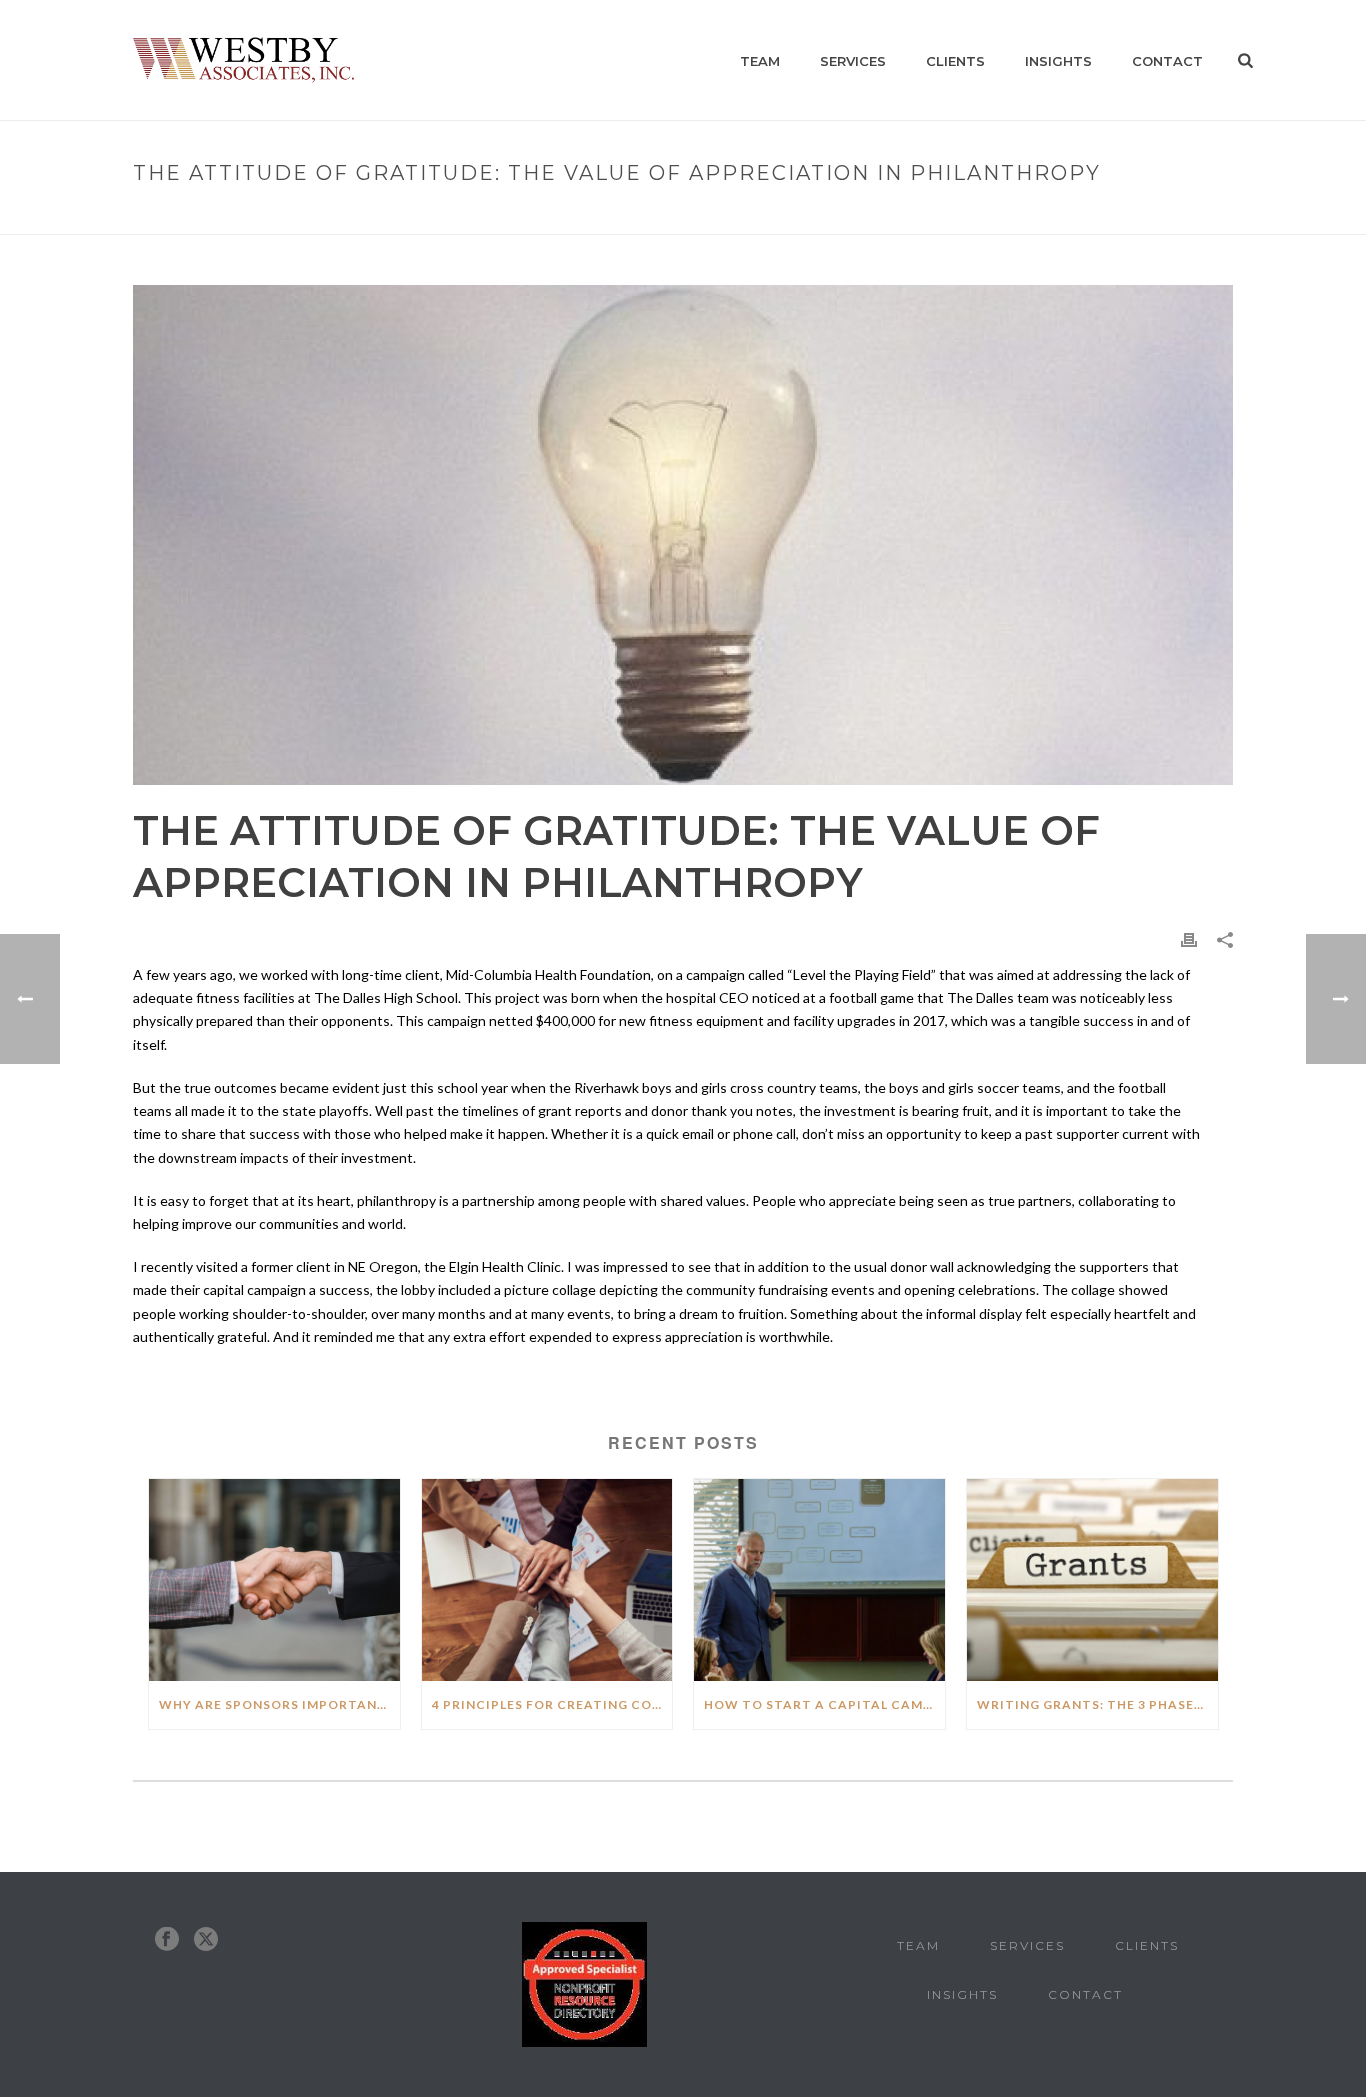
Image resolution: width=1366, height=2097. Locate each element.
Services (853, 61)
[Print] (1189, 938)
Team (760, 61)
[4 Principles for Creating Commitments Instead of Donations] (547, 1579)
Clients (955, 61)
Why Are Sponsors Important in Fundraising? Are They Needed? (279, 1704)
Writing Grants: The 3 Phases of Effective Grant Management (1097, 1704)
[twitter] (206, 1939)
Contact (1167, 61)
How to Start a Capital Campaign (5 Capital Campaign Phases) (824, 1704)
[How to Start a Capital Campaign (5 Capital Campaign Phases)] (819, 1579)
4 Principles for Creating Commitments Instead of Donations (552, 1704)
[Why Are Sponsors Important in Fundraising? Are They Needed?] (274, 1579)
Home (663, 215)
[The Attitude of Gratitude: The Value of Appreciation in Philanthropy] (683, 535)
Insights (1058, 61)
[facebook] (167, 1939)
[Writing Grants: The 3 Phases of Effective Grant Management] (1092, 1579)
